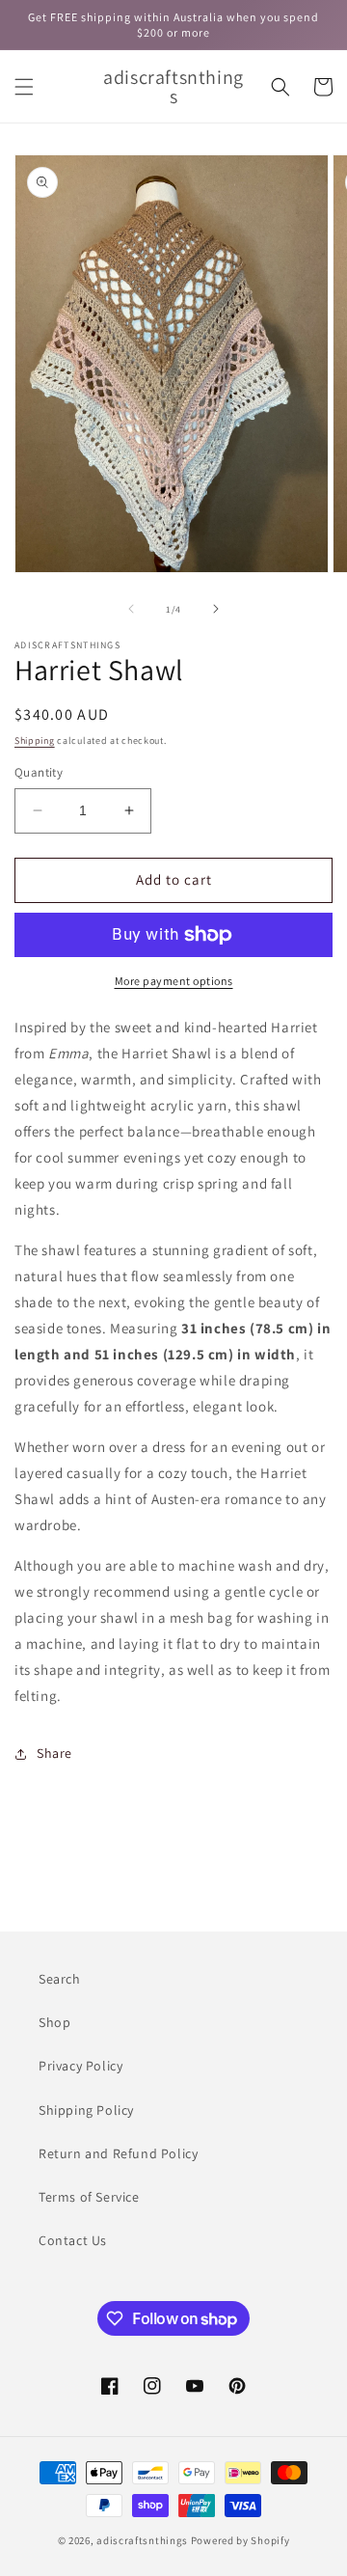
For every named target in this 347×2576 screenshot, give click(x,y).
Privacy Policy (80, 2066)
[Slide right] (216, 609)
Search (60, 1979)
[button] (24, 87)
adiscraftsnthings (142, 2540)
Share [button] (54, 1753)
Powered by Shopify (240, 2540)
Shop (54, 2022)
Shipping (35, 740)
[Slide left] (131, 609)
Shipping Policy (86, 2110)
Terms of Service (89, 2197)
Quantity (39, 772)
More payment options (174, 981)
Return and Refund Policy (118, 2153)
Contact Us (73, 2240)
